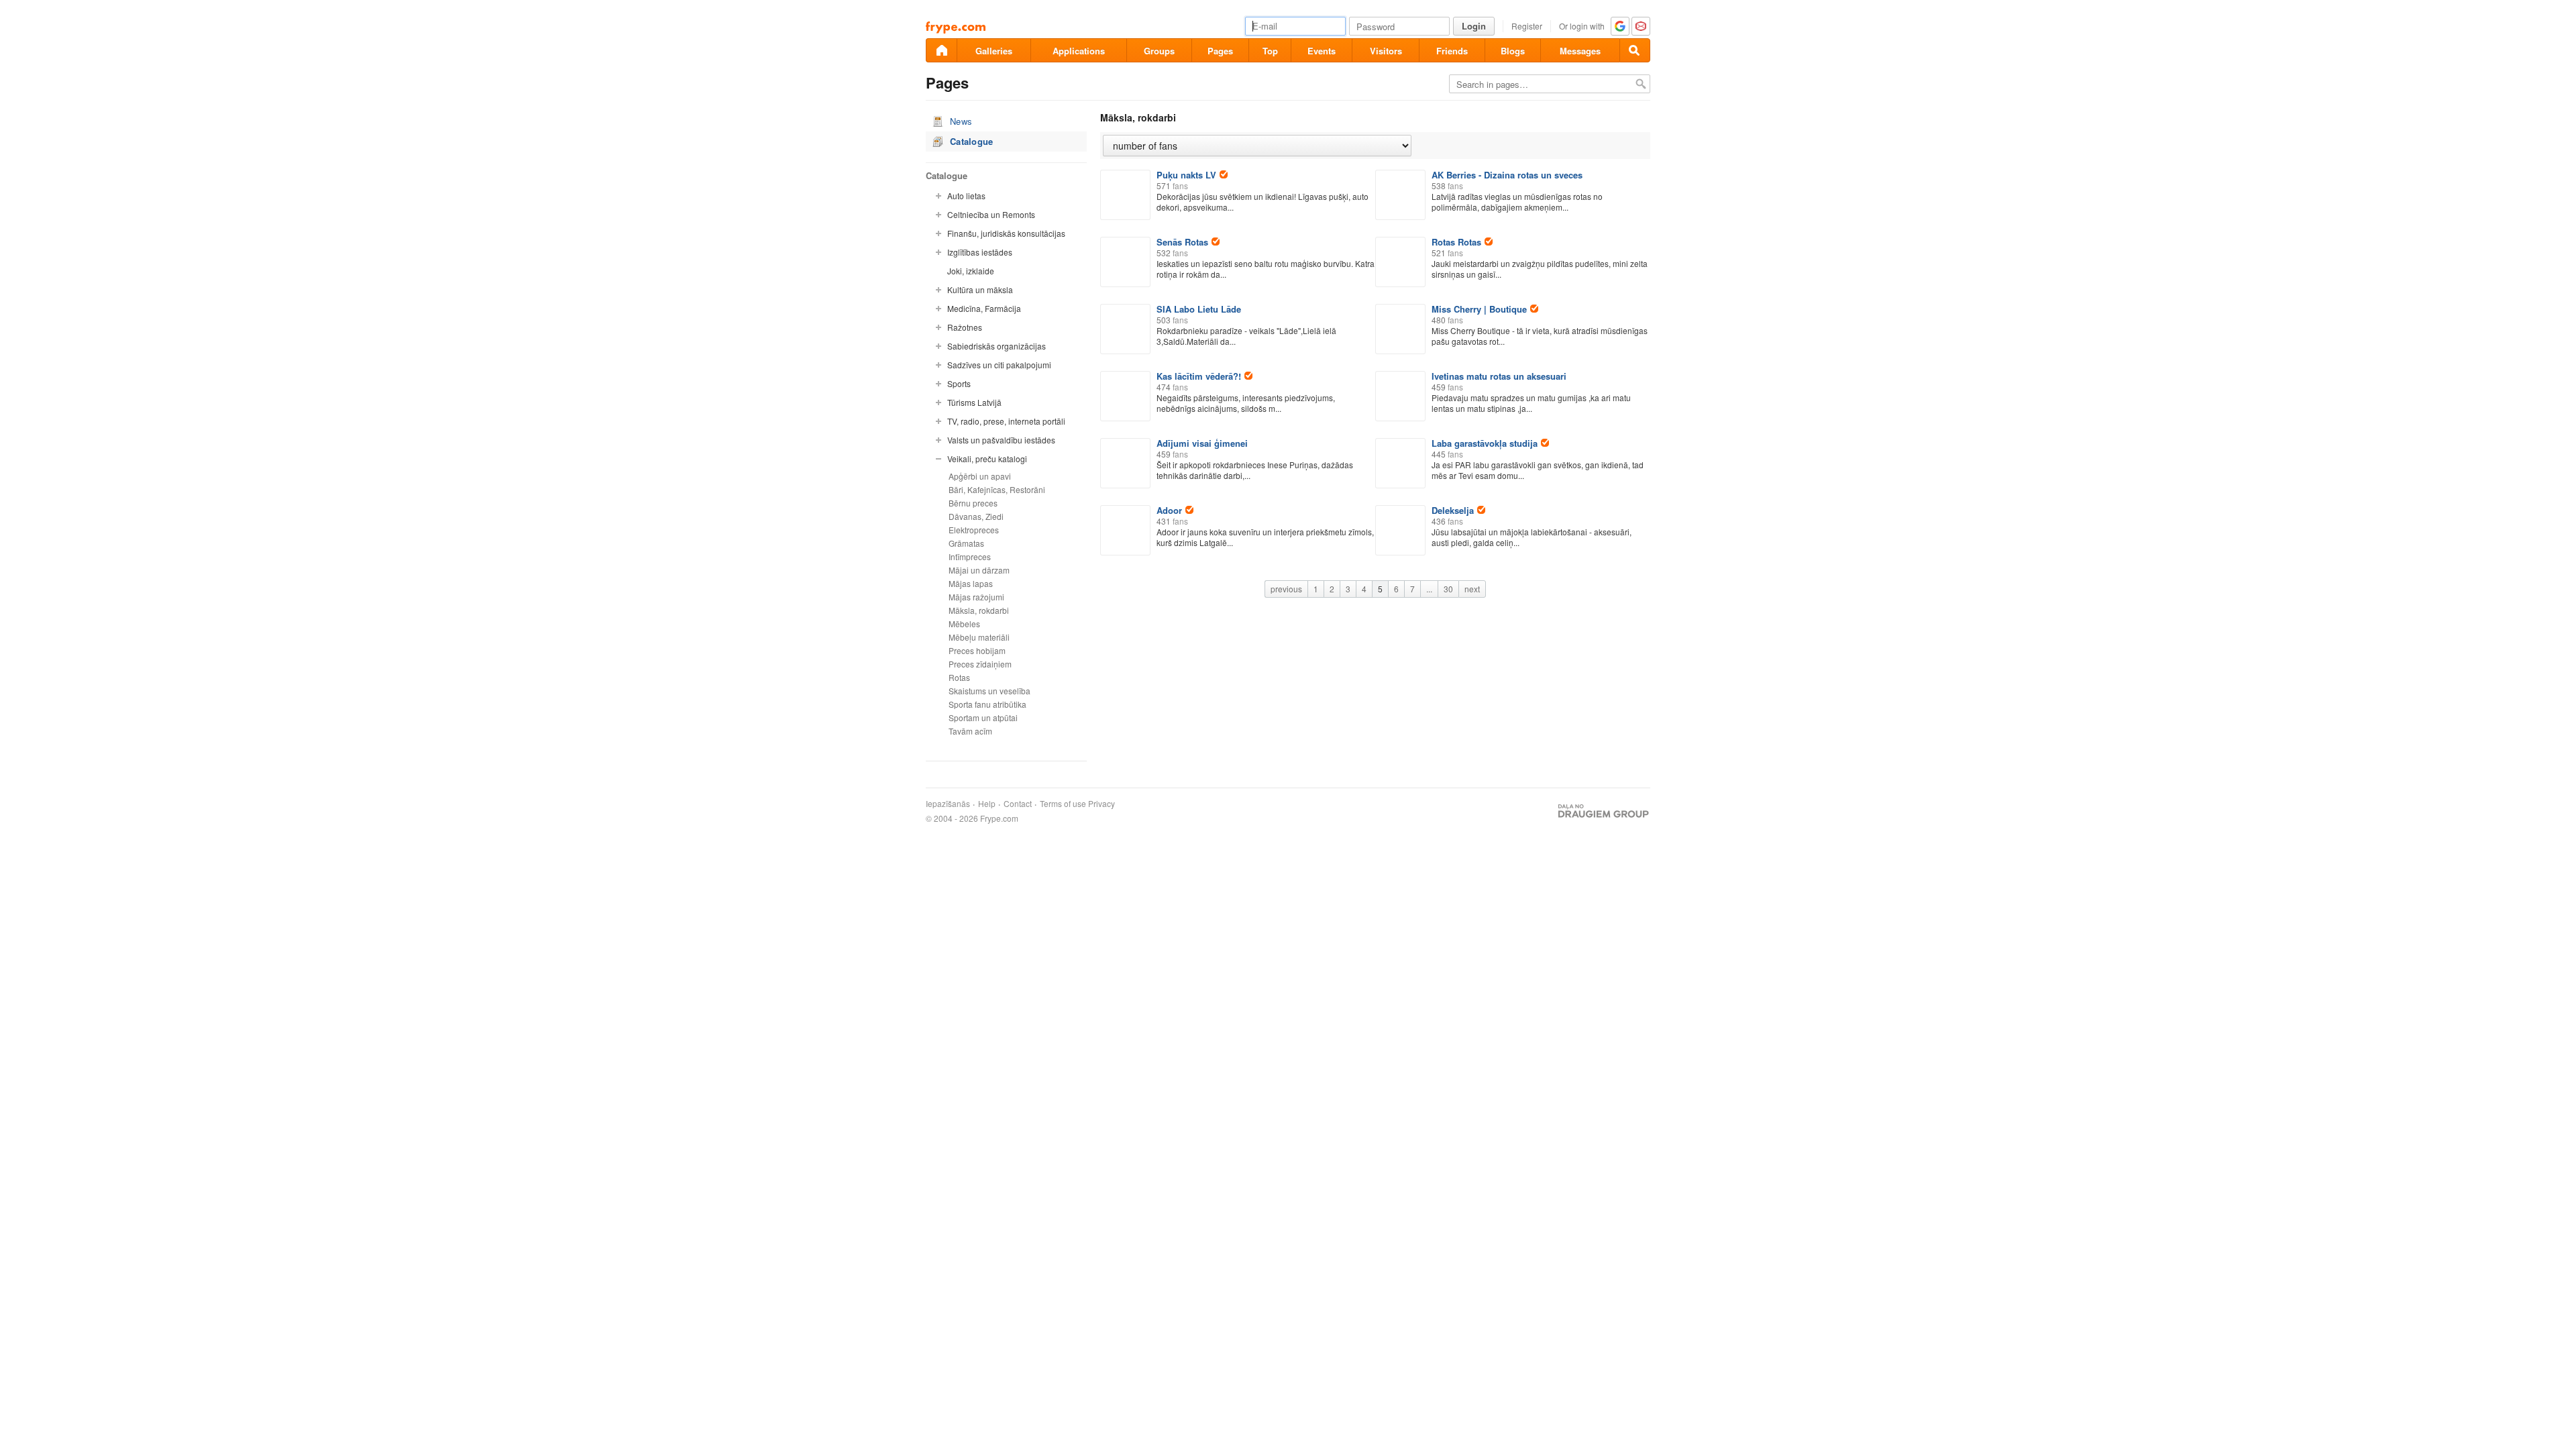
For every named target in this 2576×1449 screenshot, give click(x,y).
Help (987, 804)
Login (1474, 26)
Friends (1452, 51)
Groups (1159, 51)
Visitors (1386, 51)
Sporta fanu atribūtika (987, 704)
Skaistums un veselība (989, 691)
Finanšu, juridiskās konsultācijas (1006, 233)
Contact (1018, 804)
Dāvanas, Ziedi (976, 516)
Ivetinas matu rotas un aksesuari (1499, 376)
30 (1448, 589)
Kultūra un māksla (980, 289)
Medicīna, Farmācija (984, 308)
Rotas (959, 677)
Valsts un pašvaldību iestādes (1001, 440)
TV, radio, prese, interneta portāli (1006, 421)
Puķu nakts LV (1186, 175)
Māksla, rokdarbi (979, 610)
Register (1527, 26)
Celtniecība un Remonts (991, 214)
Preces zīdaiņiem (980, 664)
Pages (1220, 51)
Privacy (1102, 804)
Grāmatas (966, 543)
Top (1270, 51)
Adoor (1169, 510)
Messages (1580, 51)
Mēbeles (964, 624)
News (961, 121)
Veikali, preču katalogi (987, 459)
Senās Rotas (1182, 242)
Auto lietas (966, 196)
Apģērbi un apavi (980, 476)
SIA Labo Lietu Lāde (1199, 309)
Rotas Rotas (1456, 242)
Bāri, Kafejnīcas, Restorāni (997, 489)
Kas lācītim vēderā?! (1199, 376)
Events (1322, 51)
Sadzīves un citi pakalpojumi (999, 365)
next (1472, 589)
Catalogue (972, 141)
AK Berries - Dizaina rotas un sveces (1507, 175)
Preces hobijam (977, 650)
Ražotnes (965, 327)
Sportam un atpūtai (983, 717)
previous (1286, 589)
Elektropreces (974, 530)
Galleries (994, 51)
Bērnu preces (973, 503)
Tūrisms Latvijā (974, 402)
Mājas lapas (971, 583)
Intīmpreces (970, 556)
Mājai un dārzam (979, 570)
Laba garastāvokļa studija (1485, 443)
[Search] (1635, 50)
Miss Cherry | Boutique (1479, 309)
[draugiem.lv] (941, 50)
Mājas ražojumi (976, 597)
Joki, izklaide (971, 271)
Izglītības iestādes (980, 252)
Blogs (1513, 51)
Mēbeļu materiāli (979, 637)
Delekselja (1453, 510)
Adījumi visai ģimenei (1202, 443)
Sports (959, 383)
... (1429, 589)
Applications (1079, 51)
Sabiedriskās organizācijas (997, 346)
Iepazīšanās (948, 804)
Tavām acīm (970, 731)
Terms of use (1063, 804)
